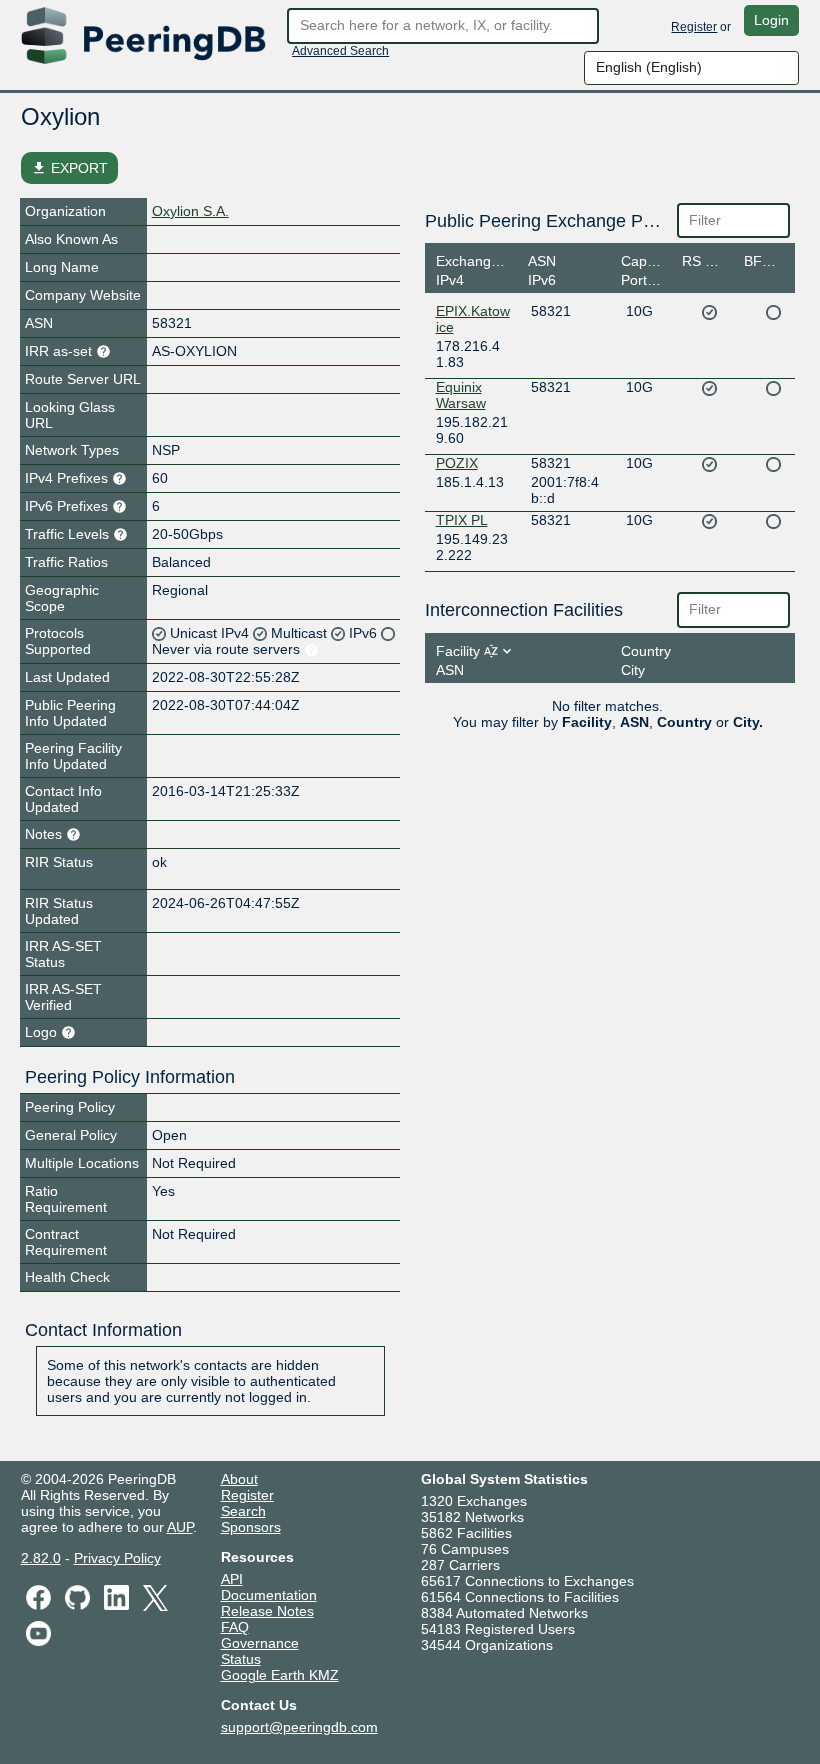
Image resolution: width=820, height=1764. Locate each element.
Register (694, 27)
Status (241, 1659)
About (239, 1479)
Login (771, 20)
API (232, 1579)
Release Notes (267, 1611)
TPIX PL (462, 520)
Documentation (269, 1595)
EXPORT (69, 168)
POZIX (457, 463)
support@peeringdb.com (299, 1727)
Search (243, 1511)
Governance (260, 1643)
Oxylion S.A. (190, 211)
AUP (180, 1527)
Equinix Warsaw (461, 395)
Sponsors (251, 1527)
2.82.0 (41, 1558)
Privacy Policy (117, 1558)
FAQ (235, 1627)
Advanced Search (340, 51)
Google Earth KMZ (280, 1675)
